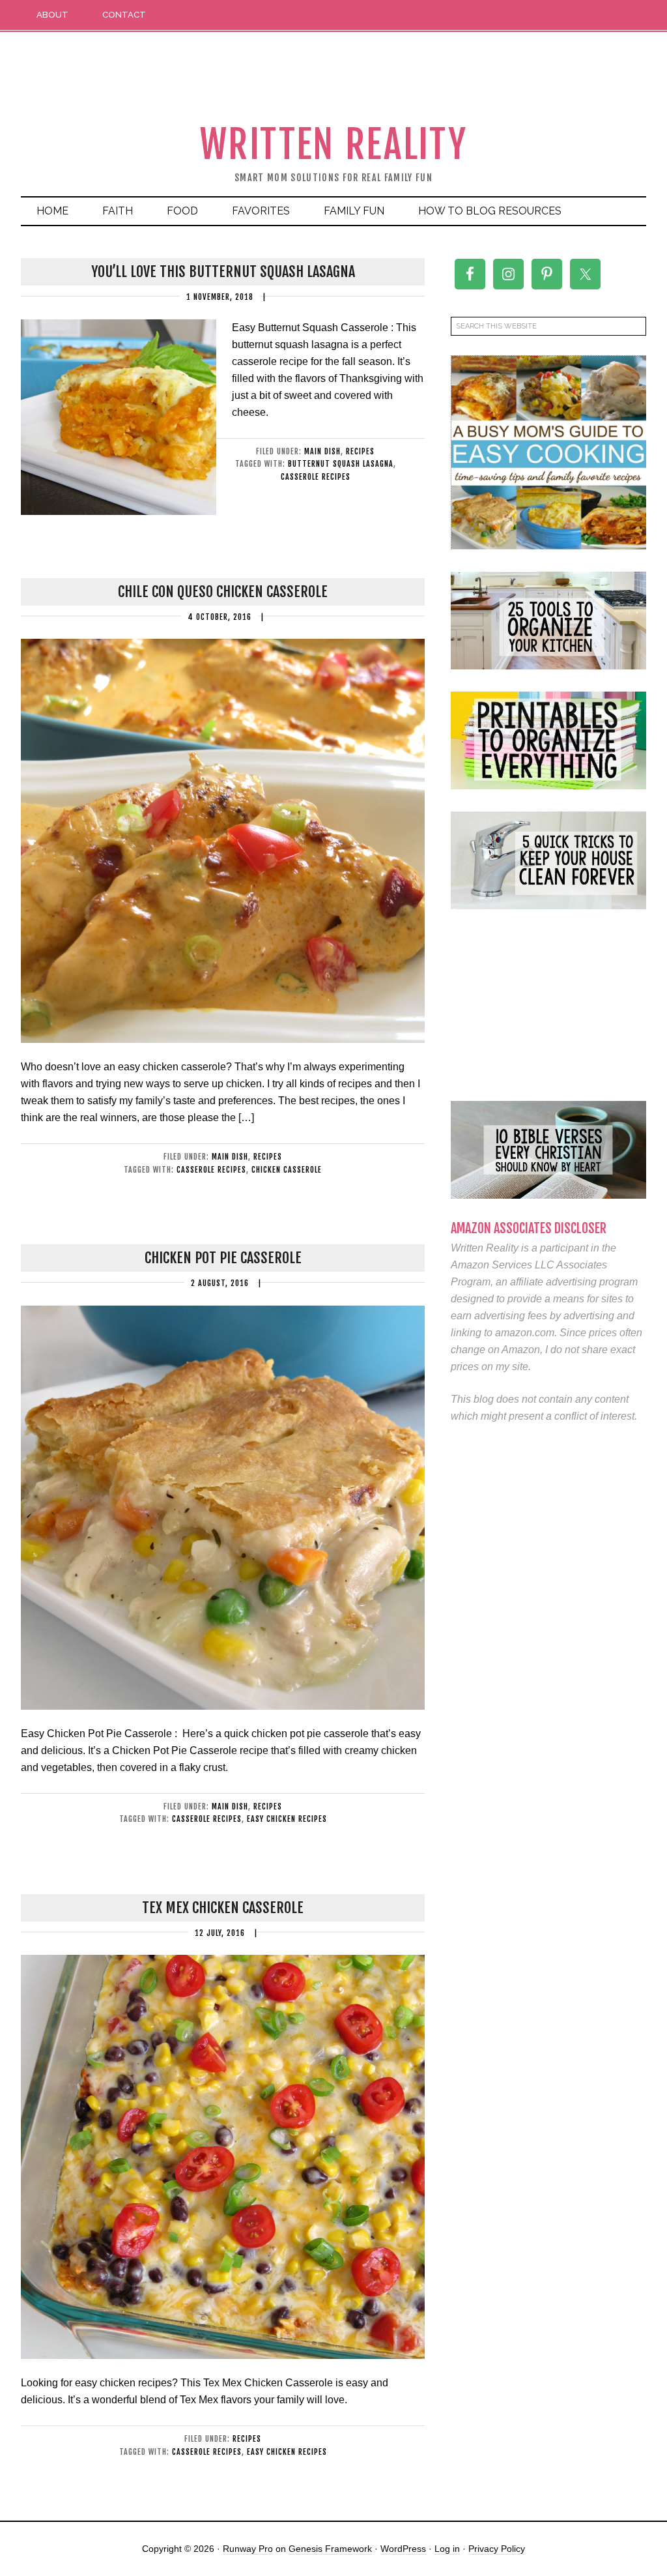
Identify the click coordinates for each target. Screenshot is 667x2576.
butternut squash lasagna (341, 464)
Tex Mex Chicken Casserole (223, 1908)
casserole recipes (316, 477)
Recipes (360, 451)
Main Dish (322, 451)
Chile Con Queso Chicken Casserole (223, 592)
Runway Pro (248, 2549)
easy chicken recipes (287, 1819)
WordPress (403, 2549)
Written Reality (334, 144)
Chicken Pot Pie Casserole (223, 1258)
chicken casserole (287, 1170)
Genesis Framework (330, 2549)
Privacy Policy (497, 2549)
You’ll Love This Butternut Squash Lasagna (223, 271)
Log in (447, 2549)
